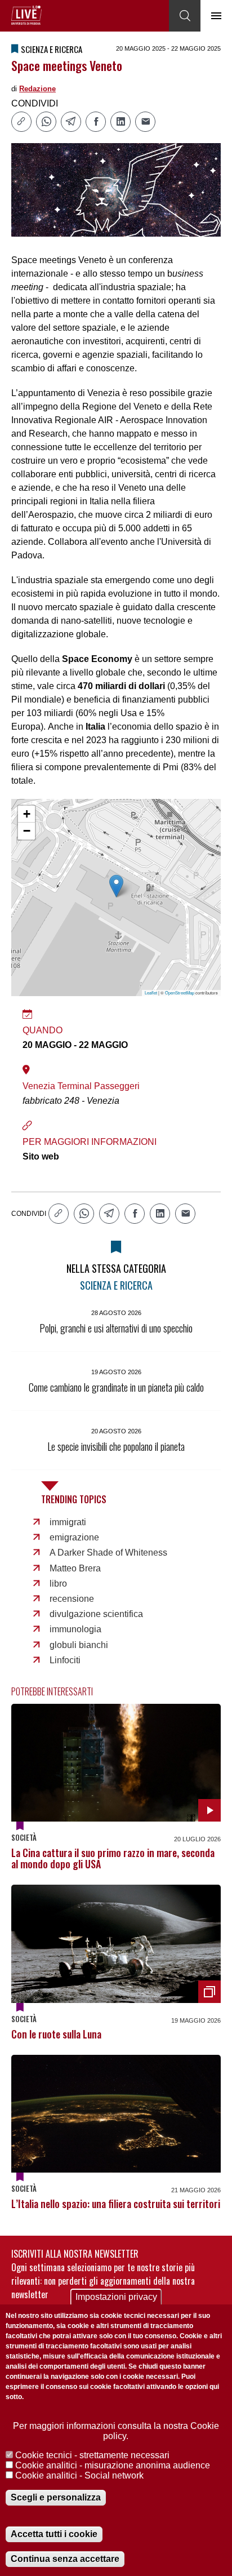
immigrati (68, 1522)
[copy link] (21, 122)
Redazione (37, 89)
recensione (72, 1599)
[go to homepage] (26, 15)
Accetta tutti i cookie (54, 2534)
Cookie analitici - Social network (79, 2475)
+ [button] (27, 814)
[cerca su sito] (185, 16)
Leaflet (151, 992)
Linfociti (65, 1660)
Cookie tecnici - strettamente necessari (92, 2455)
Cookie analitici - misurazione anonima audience (113, 2465)
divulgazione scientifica (96, 1614)
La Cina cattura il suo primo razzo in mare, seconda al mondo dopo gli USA (113, 1858)
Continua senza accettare (65, 2559)
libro (58, 1584)
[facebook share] (96, 122)
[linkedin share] (121, 122)
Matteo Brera (75, 1568)
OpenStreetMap (180, 992)
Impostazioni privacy (116, 2297)
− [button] (27, 831)
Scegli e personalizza (56, 2497)
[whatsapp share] (46, 122)
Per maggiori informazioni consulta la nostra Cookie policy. (116, 2431)
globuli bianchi (79, 1645)
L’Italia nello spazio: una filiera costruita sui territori (116, 2204)
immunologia (75, 1629)
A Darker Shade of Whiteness (108, 1553)
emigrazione (74, 1537)
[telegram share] (71, 122)
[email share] (145, 122)
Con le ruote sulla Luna (56, 2034)
